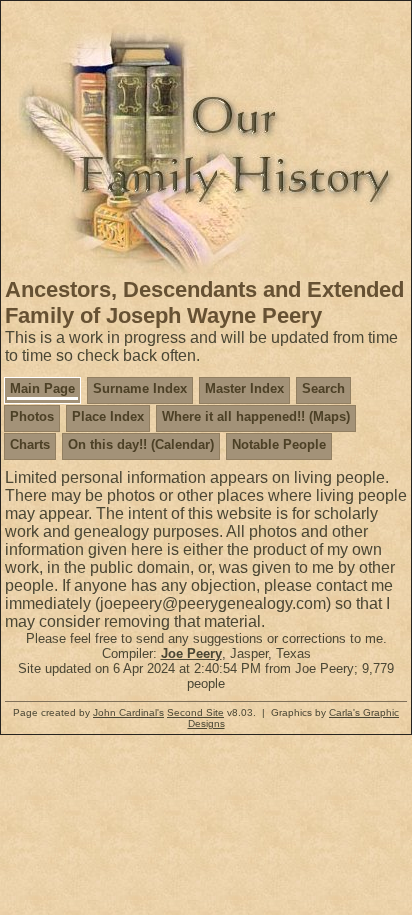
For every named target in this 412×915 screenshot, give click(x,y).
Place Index (108, 416)
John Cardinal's (128, 712)
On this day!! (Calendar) (141, 444)
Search (323, 388)
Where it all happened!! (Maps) (256, 416)
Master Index (244, 388)
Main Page (42, 388)
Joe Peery (191, 653)
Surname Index (140, 388)
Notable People (279, 444)
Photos (32, 416)
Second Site (195, 712)
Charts (30, 444)
